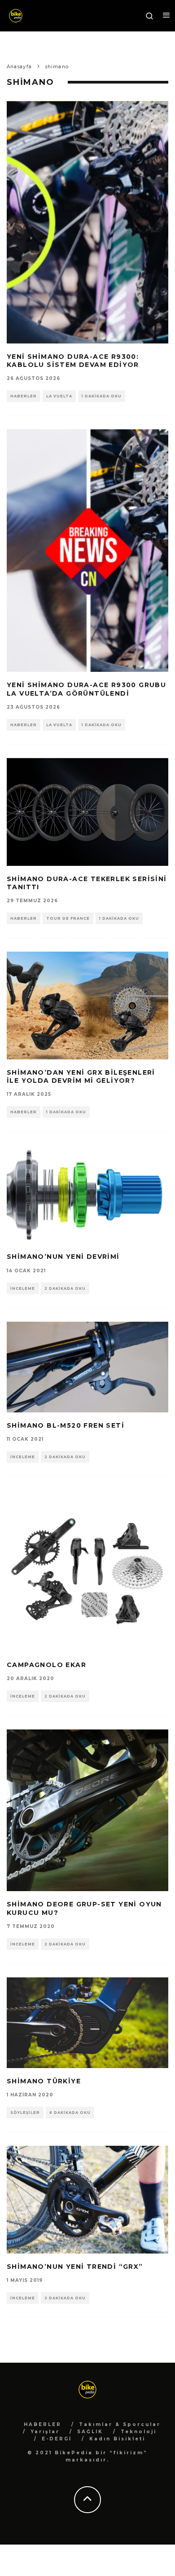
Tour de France (68, 918)
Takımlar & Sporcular (120, 2424)
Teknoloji (139, 2432)
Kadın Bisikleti (117, 2439)
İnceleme (23, 1288)
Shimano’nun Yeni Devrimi (63, 1257)
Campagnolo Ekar (46, 1665)
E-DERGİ (57, 2439)
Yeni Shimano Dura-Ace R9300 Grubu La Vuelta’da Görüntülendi (86, 689)
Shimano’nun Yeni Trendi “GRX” (75, 2267)
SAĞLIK (90, 2432)
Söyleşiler (25, 2113)
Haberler (24, 396)
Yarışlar (45, 2432)
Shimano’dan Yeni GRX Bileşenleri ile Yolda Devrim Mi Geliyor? (81, 1076)
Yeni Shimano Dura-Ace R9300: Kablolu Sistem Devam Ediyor (73, 361)
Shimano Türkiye (44, 2081)
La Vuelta (59, 396)
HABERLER (43, 2424)
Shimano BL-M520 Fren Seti (66, 1425)
